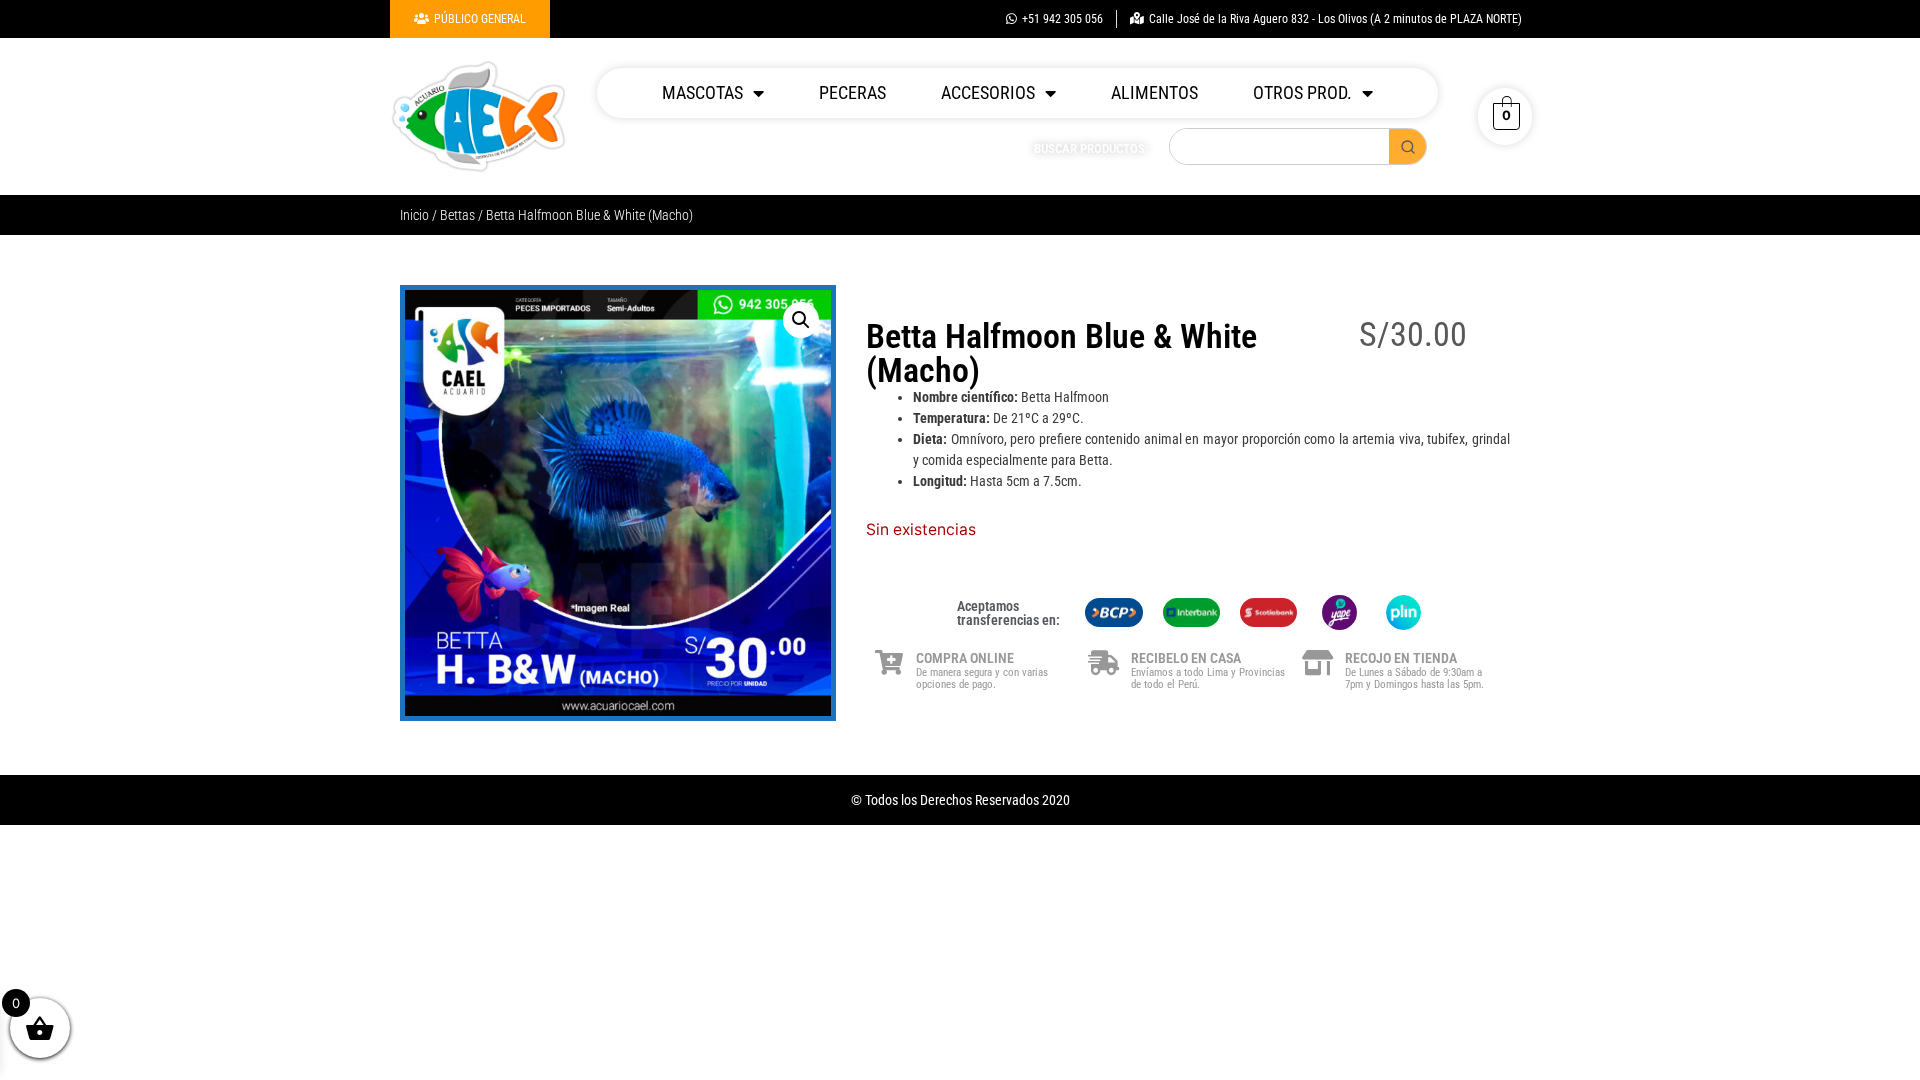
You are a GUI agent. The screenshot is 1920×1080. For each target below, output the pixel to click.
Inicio (414, 215)
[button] (801, 320)
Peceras (852, 92)
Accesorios (988, 92)
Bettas (457, 215)
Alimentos (1154, 92)
